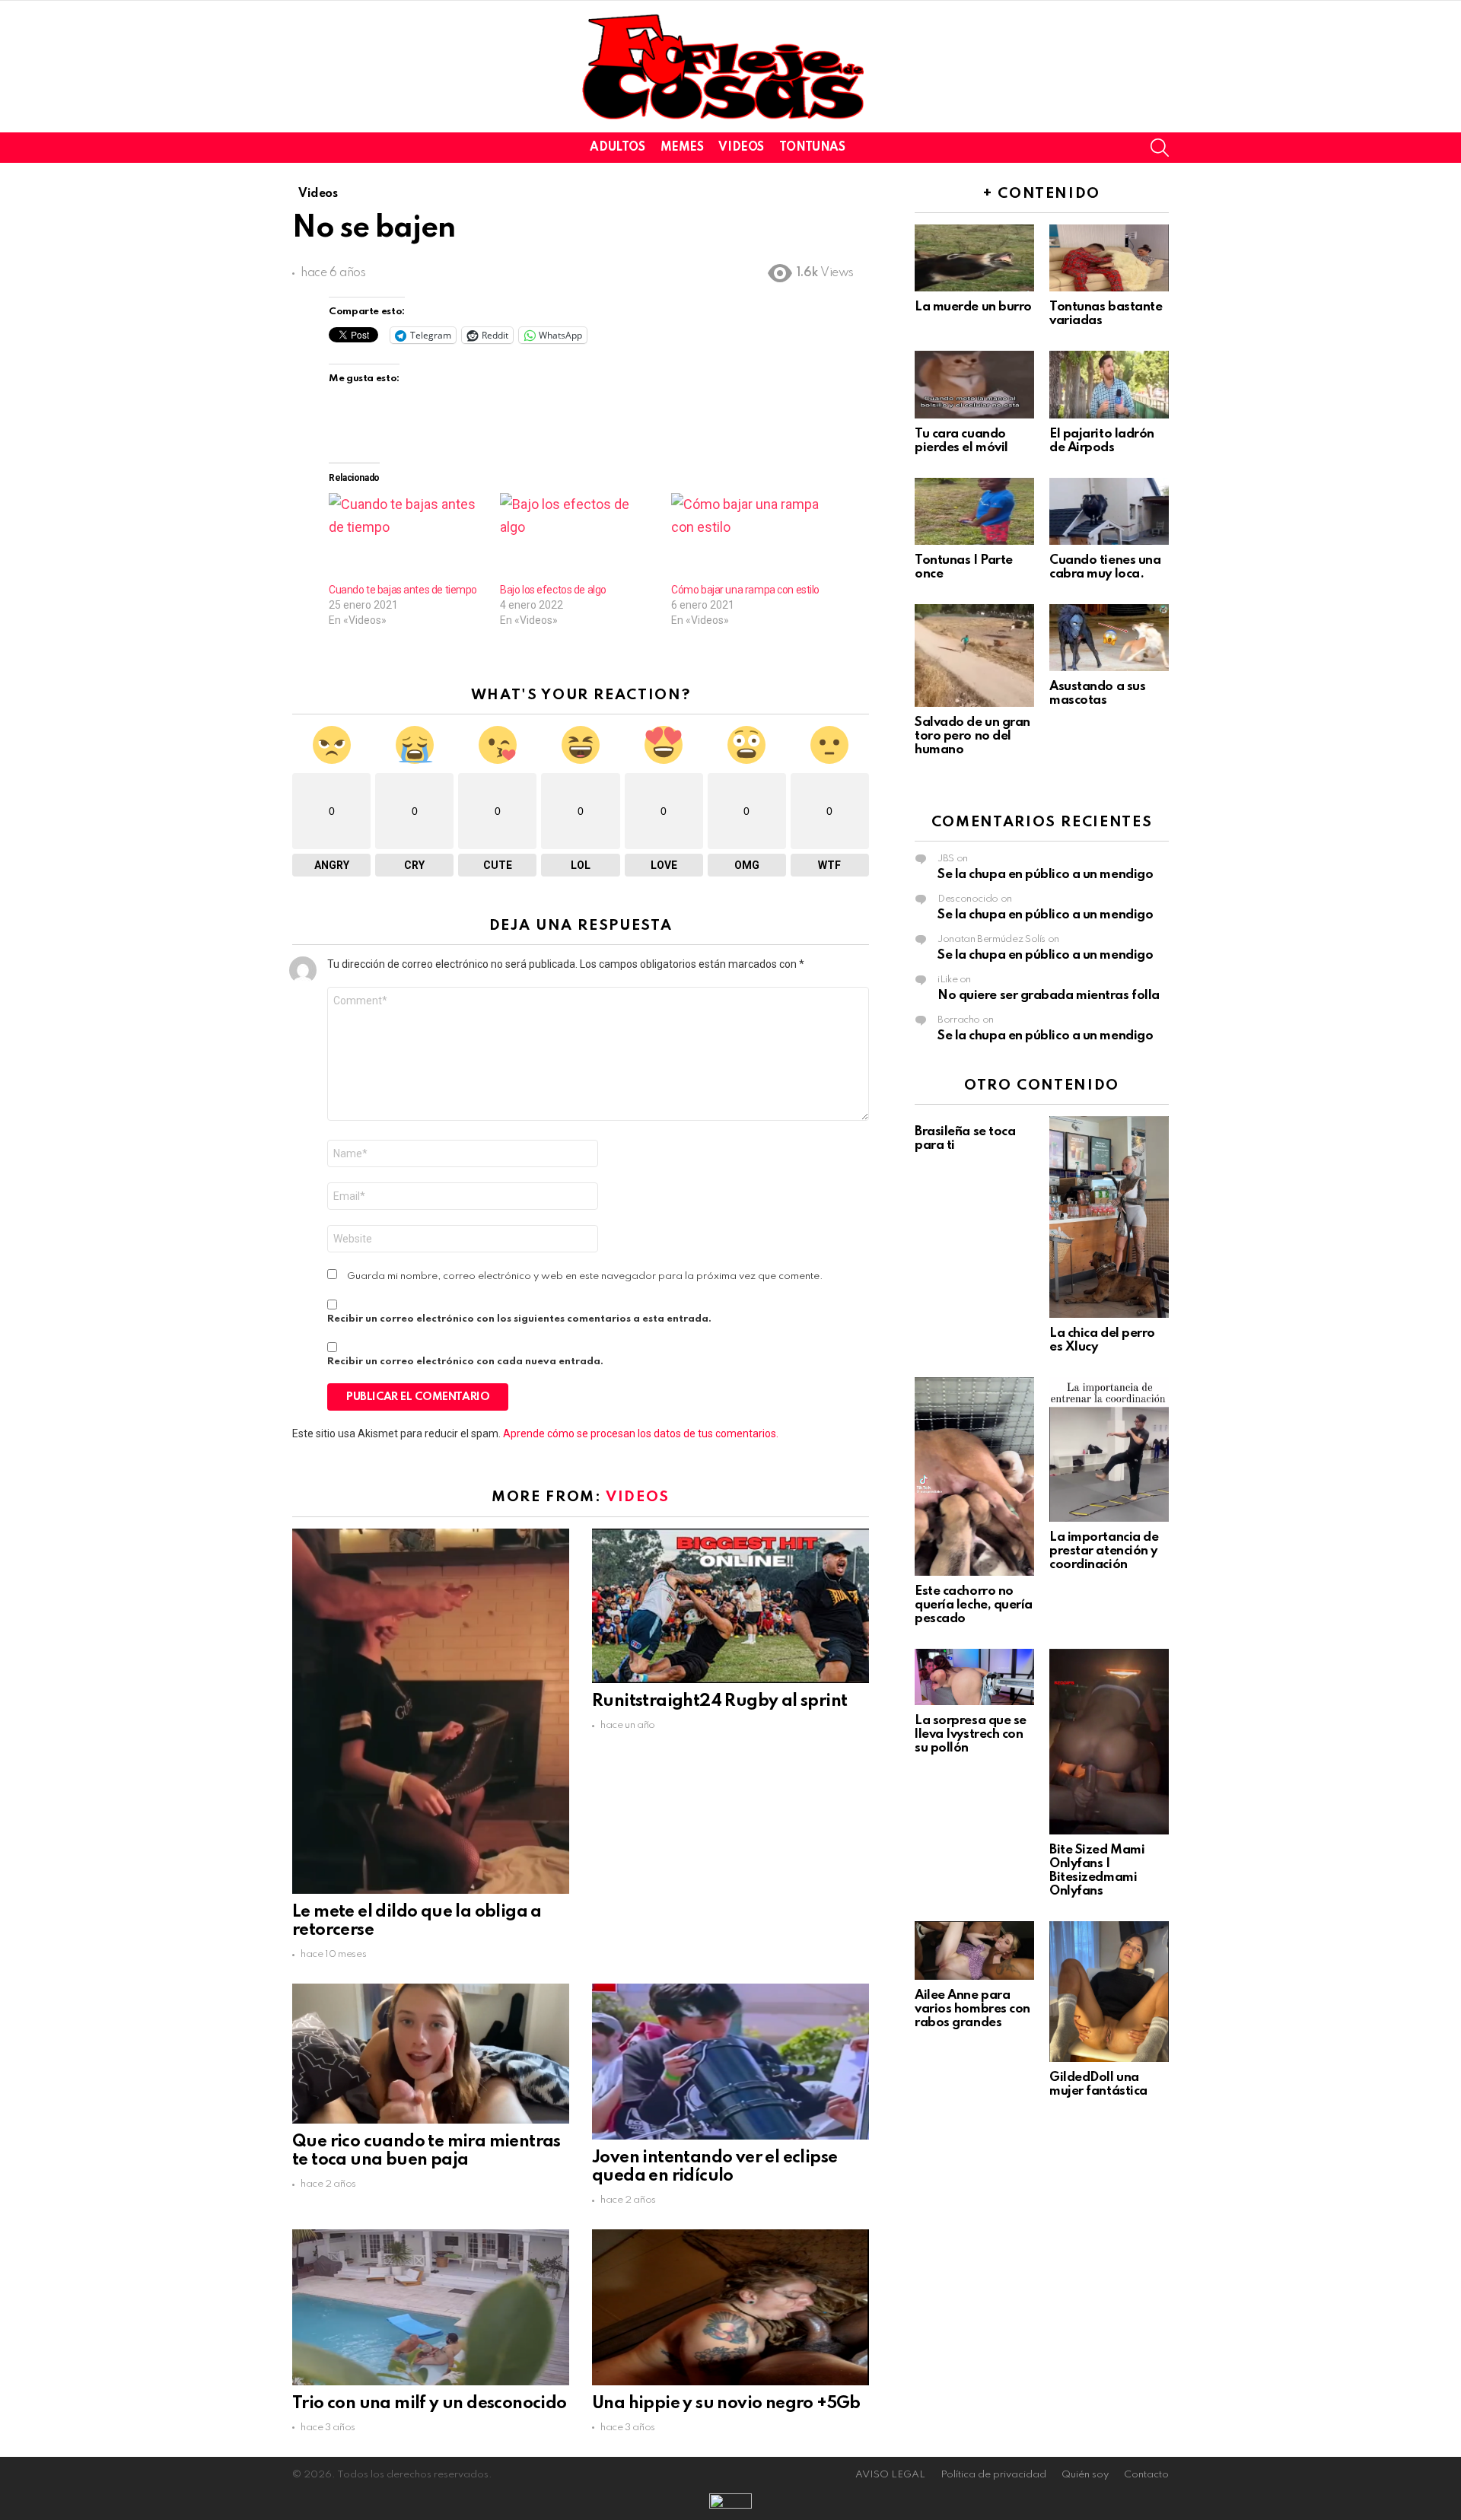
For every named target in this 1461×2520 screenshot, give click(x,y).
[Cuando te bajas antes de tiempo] (407, 538)
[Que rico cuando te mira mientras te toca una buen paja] (431, 2053)
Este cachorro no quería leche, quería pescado (974, 1605)
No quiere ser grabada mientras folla (1049, 996)
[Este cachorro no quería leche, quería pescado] (974, 1476)
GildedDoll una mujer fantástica (1098, 2084)
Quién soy (1085, 2475)
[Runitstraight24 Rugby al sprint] (730, 1606)
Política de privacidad (993, 2475)
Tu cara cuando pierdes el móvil (961, 441)
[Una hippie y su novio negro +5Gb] (730, 2307)
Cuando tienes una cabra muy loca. (1105, 567)
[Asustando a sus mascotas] (1109, 638)
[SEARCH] (1160, 148)
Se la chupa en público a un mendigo (1045, 875)
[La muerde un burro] (974, 258)
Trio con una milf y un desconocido (430, 2404)
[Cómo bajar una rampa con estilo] (749, 538)
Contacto (1146, 2475)
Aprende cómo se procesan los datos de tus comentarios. (641, 1433)
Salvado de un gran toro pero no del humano (972, 736)
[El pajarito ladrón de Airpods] (1109, 384)
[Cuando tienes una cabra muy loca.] (1109, 511)
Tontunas (812, 148)
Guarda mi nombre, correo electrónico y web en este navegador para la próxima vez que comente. (585, 1276)
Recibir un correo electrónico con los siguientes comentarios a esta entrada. (519, 1319)
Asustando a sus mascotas (1097, 694)
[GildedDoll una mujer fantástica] (1109, 1992)
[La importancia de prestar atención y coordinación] (1109, 1449)
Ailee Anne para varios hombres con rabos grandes (972, 2009)
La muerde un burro (973, 307)
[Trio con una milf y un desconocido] (431, 2307)
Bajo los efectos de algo (553, 590)
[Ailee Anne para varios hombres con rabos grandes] (974, 1950)
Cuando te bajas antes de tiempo (403, 590)
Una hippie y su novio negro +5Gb (726, 2404)
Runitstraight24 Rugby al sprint (719, 1701)
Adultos (617, 148)
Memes (682, 148)
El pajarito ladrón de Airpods (1102, 441)
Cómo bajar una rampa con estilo (745, 590)
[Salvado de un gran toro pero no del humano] (974, 655)
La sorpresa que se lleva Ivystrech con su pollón (971, 1734)
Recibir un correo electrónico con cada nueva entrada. (465, 1362)
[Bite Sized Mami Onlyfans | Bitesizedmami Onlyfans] (1109, 1742)
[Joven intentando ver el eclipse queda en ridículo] (730, 2061)
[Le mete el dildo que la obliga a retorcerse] (431, 1711)
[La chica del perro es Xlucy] (1109, 1217)
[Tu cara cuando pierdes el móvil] (974, 384)
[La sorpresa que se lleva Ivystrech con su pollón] (974, 1677)
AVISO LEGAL (890, 2475)
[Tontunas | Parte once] (974, 511)
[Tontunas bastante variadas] (1109, 258)
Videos (741, 148)
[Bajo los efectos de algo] (578, 538)
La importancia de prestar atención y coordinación (1104, 1551)
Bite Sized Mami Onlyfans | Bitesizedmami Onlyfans (1097, 1871)
